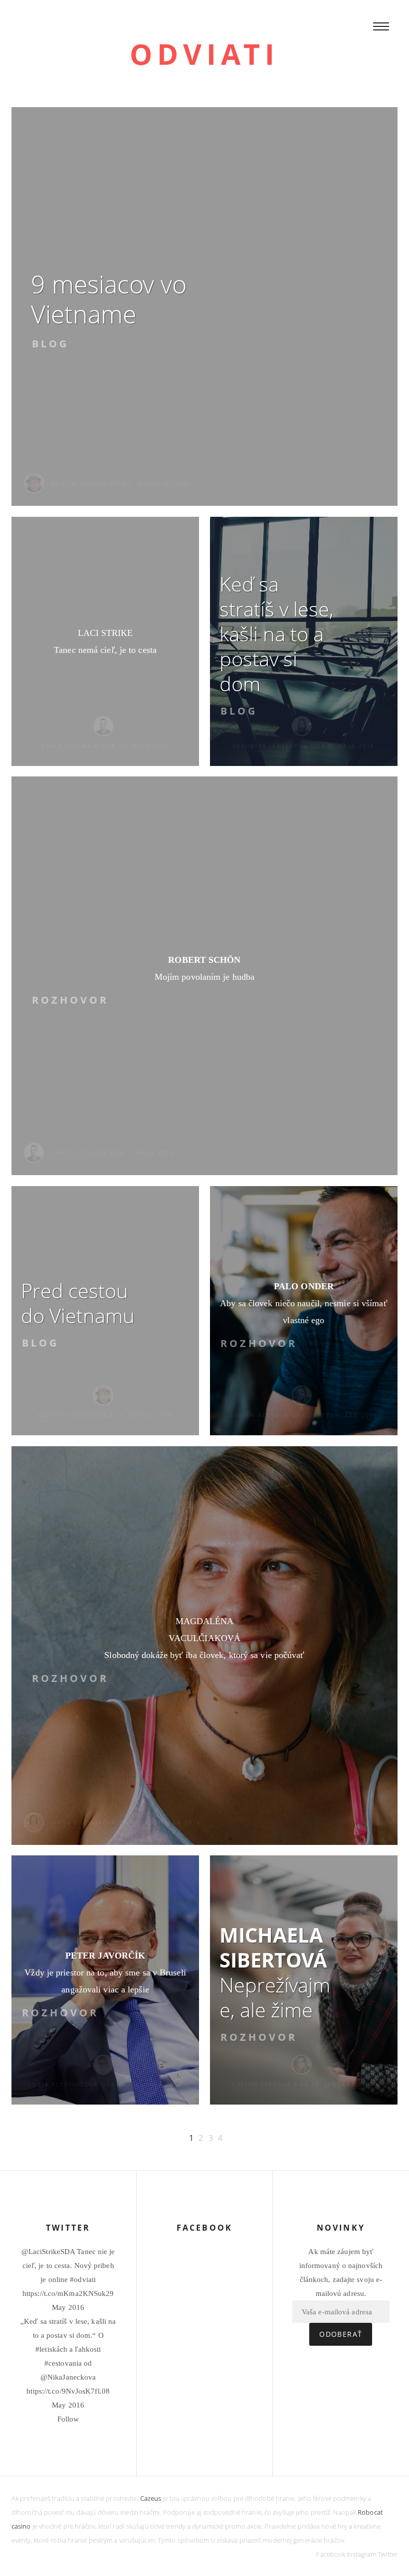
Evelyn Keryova (259, 1415)
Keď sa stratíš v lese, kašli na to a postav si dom (277, 634)
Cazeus (151, 2498)
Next (167, 2138)
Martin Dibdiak (79, 483)
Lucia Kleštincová (63, 2084)
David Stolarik (70, 746)
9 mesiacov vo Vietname (109, 299)
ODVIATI (204, 54)
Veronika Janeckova (270, 746)
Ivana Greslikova (83, 1822)
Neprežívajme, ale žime (275, 1972)
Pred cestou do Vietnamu (78, 1303)
